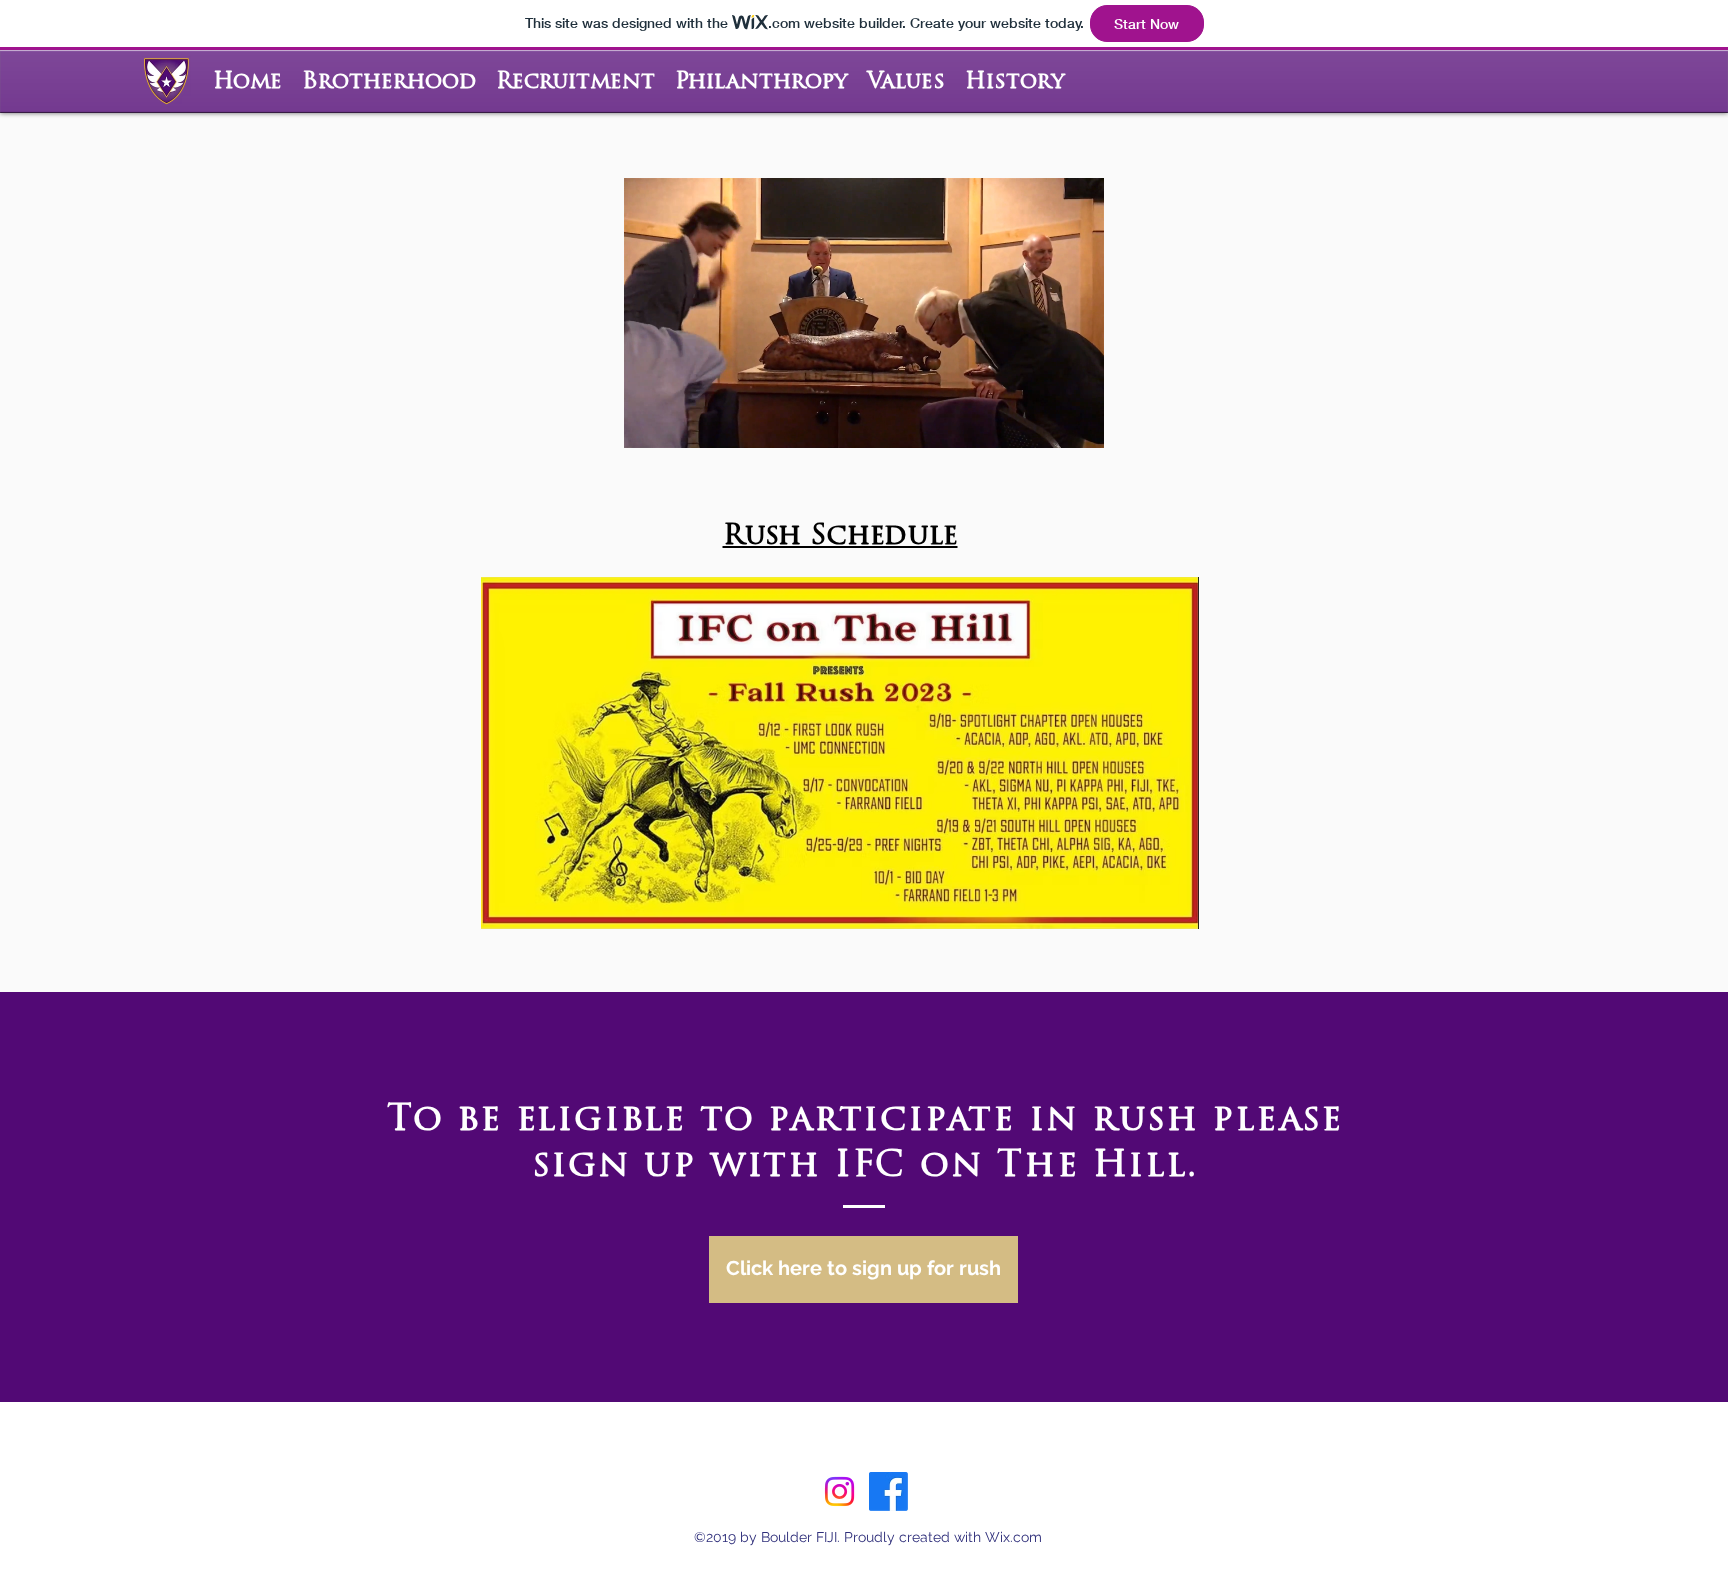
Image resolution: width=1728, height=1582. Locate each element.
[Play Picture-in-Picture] (1043, 421)
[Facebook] (888, 1491)
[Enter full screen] (1077, 421)
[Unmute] (684, 421)
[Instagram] (839, 1491)
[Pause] (650, 421)
